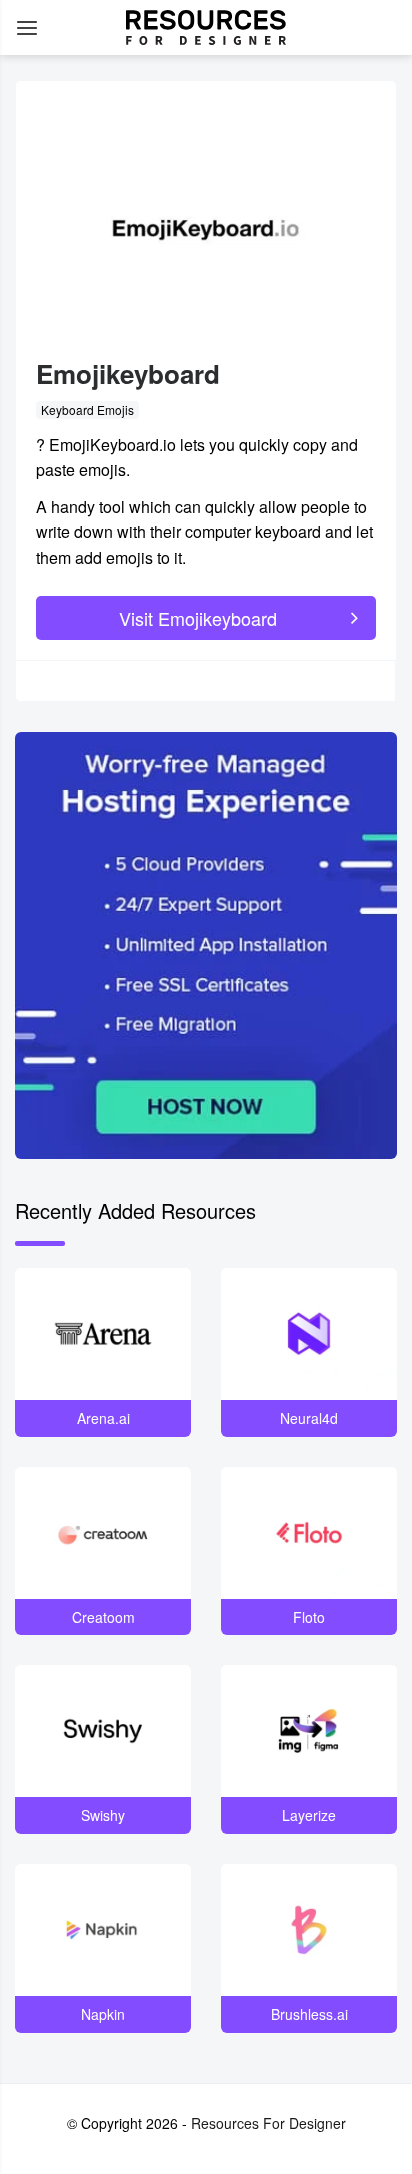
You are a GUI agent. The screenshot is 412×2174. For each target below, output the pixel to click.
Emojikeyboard (128, 373)
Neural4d (309, 1418)
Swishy (103, 1815)
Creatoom (103, 1617)
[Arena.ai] (103, 1334)
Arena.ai (103, 1418)
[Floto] (309, 1533)
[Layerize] (309, 1731)
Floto (309, 1617)
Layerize (309, 1815)
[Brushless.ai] (309, 1930)
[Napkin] (103, 1930)
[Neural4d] (309, 1334)
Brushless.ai (309, 2014)
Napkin (103, 2014)
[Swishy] (103, 1731)
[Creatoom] (103, 1533)
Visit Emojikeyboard (198, 618)
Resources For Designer (268, 2123)
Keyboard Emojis (87, 409)
